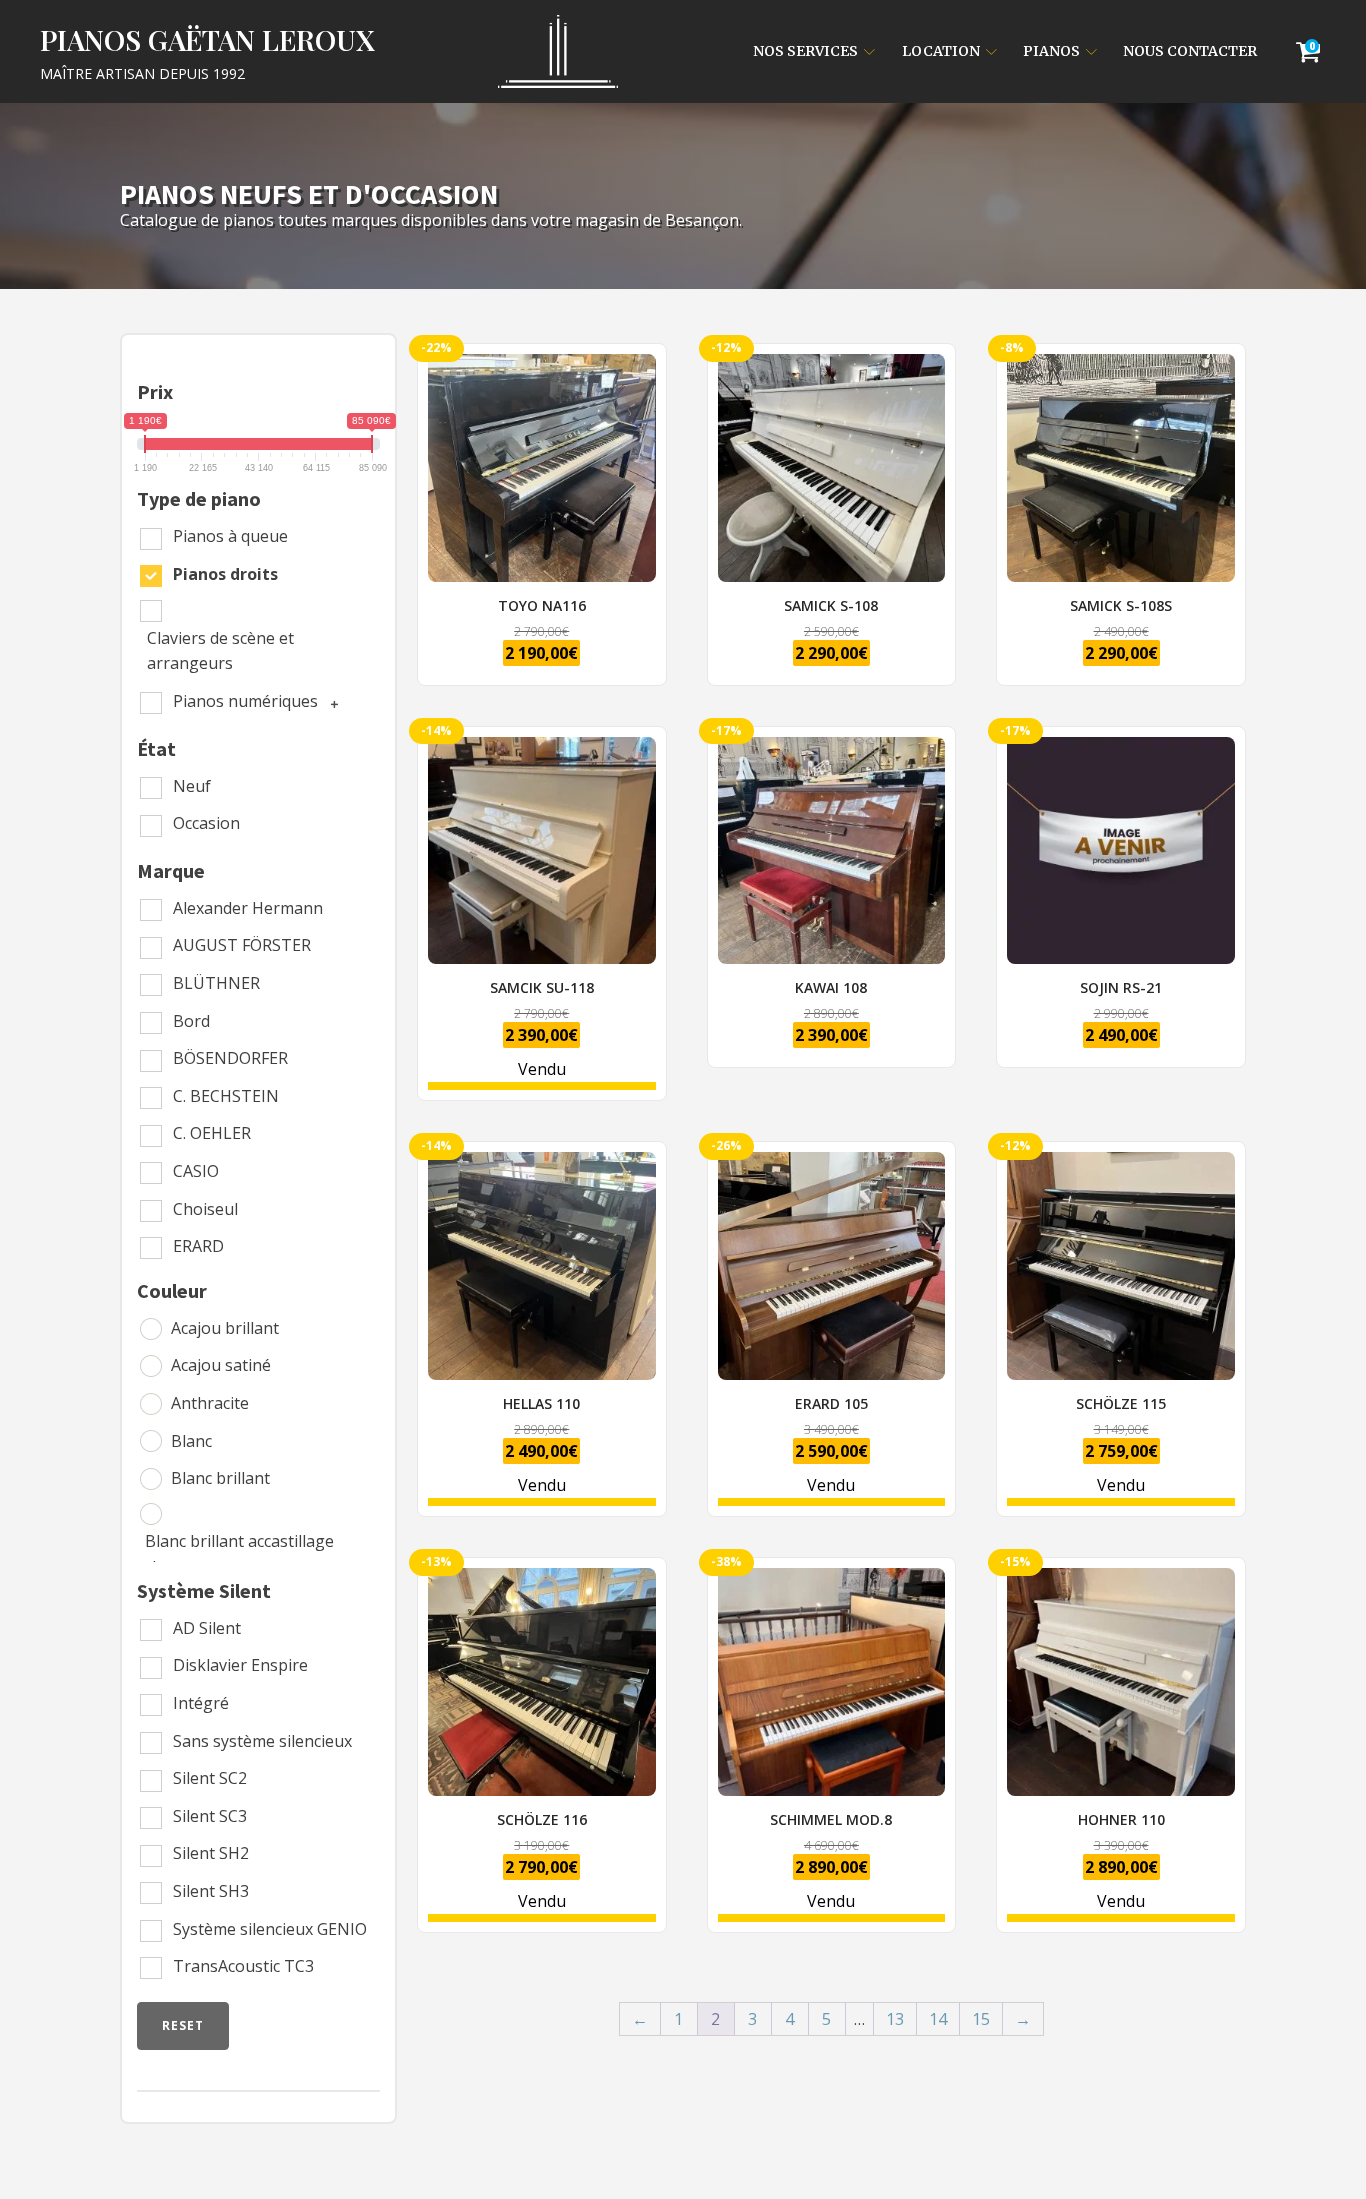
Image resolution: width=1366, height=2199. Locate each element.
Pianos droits (225, 574)
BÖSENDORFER (230, 1058)
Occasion (206, 823)
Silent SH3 (211, 1891)
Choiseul (205, 1209)
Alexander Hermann (248, 908)
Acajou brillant (225, 1328)
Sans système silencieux (262, 1741)
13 (895, 2019)
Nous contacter (1190, 51)
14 (938, 2019)
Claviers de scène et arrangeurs (220, 651)
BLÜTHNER (216, 983)
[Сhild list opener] (331, 701)
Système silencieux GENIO (270, 1929)
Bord (191, 1021)
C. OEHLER (212, 1133)
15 (981, 2019)
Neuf (192, 786)
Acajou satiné (221, 1365)
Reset (183, 2025)
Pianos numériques (245, 701)
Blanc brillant (220, 1478)
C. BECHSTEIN (226, 1096)
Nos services (805, 51)
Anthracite (210, 1403)
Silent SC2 (210, 1778)
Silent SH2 (211, 1853)
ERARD (198, 1246)
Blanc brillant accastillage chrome (239, 1554)
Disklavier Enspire (240, 1665)
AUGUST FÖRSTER (242, 945)
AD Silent (207, 1628)
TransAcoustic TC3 (243, 1966)
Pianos (1051, 51)
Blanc (191, 1441)
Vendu (532, 914)
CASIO (196, 1171)
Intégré (201, 1703)
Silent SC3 (210, 1816)
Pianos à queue (230, 536)
